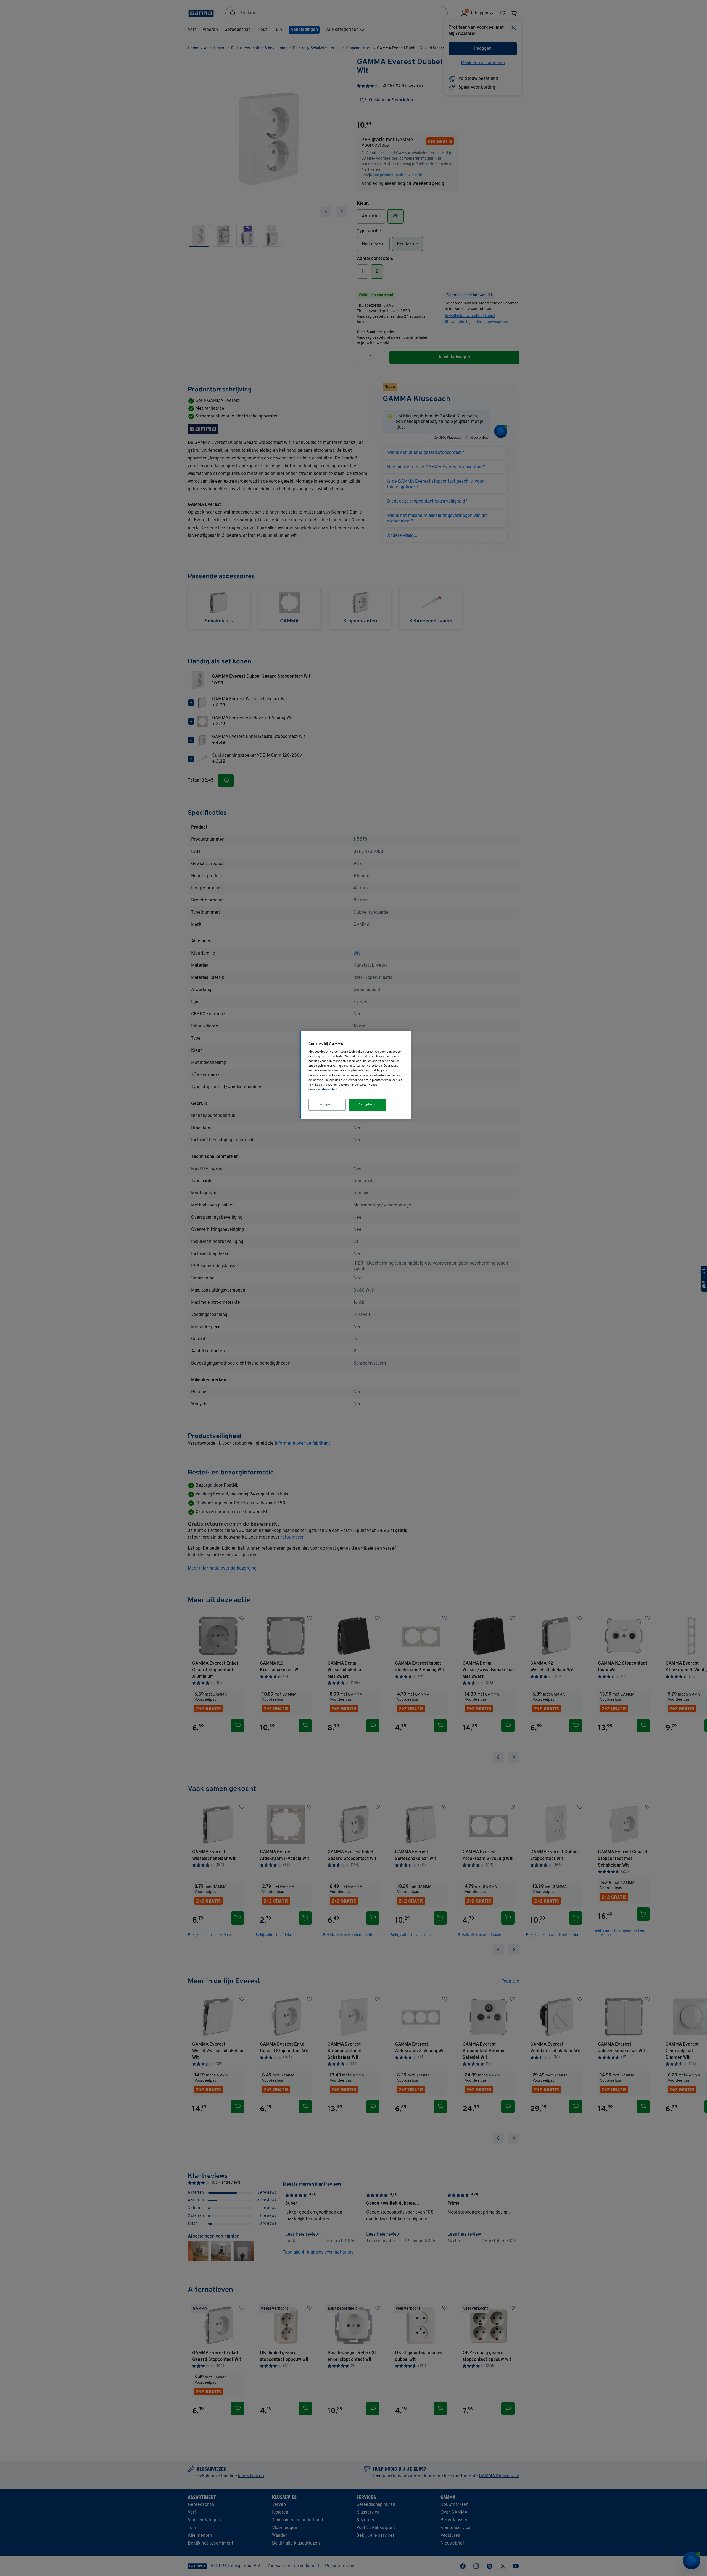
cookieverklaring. (329, 1090)
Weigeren (327, 1105)
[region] (355, 1075)
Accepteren (368, 1105)
